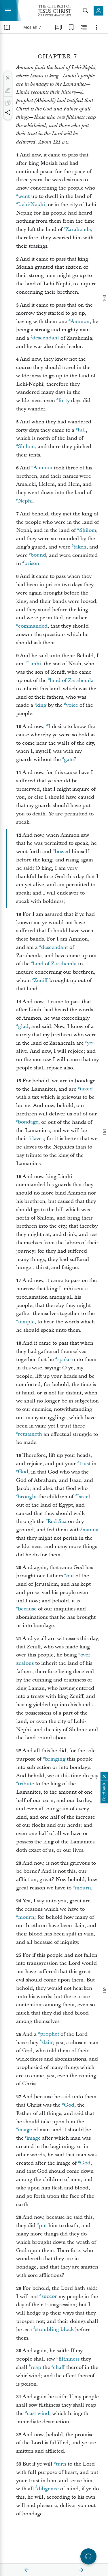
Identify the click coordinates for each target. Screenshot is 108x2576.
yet (90, 1043)
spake (64, 1359)
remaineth (30, 1434)
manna (90, 1530)
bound (38, 555)
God (23, 1472)
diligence (48, 2489)
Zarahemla (78, 229)
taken (80, 547)
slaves (37, 1139)
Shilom (26, 447)
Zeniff (41, 980)
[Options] (96, 27)
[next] (81, 2570)
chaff (59, 2367)
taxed (86, 1089)
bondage (28, 1122)
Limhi (34, 664)
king (41, 705)
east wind (38, 2413)
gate (69, 759)
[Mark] (8, 90)
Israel (84, 1497)
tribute (26, 1784)
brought (27, 1497)
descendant (46, 338)
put (43, 2226)
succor (49, 2297)
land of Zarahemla (72, 680)
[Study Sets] (58, 27)
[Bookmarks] (71, 27)
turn (61, 2464)
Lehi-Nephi (31, 205)
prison (32, 564)
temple (26, 1322)
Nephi (25, 501)
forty (64, 401)
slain (47, 2043)
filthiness (69, 2359)
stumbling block (54, 2330)
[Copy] (8, 103)
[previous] (27, 2570)
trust (85, 1464)
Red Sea (57, 1521)
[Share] (8, 112)
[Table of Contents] (7, 27)
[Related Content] (84, 27)
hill (82, 430)
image (25, 2130)
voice (72, 705)
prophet (50, 2034)
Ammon (80, 321)
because (27, 1609)
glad (23, 1026)
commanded (33, 626)
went (24, 196)
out (70, 1576)
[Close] (8, 78)
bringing (55, 1759)
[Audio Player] (88, 2556)
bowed (62, 852)
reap (36, 2367)
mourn (83, 1888)
